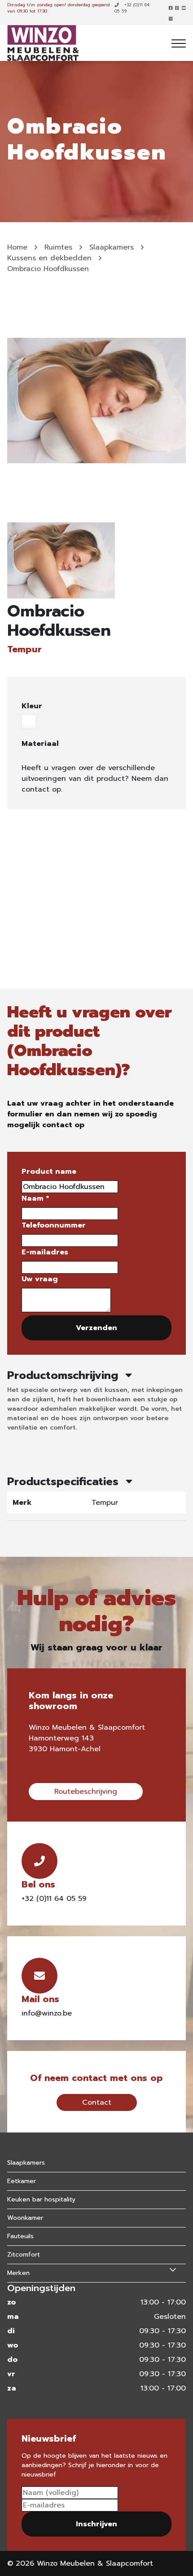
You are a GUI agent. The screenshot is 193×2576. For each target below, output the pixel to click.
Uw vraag (40, 1279)
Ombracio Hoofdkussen (48, 269)
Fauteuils (20, 2236)
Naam (35, 1198)
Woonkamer (25, 2218)
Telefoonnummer (54, 1225)
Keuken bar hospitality (41, 2199)
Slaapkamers (112, 247)
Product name (49, 1172)
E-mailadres (45, 1252)
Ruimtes (58, 247)
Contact (97, 2102)
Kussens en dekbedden (49, 258)
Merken (18, 2273)
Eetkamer (22, 2181)
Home (17, 247)
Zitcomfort (24, 2255)
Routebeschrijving (86, 1792)
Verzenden (96, 1328)
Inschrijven (96, 2524)
